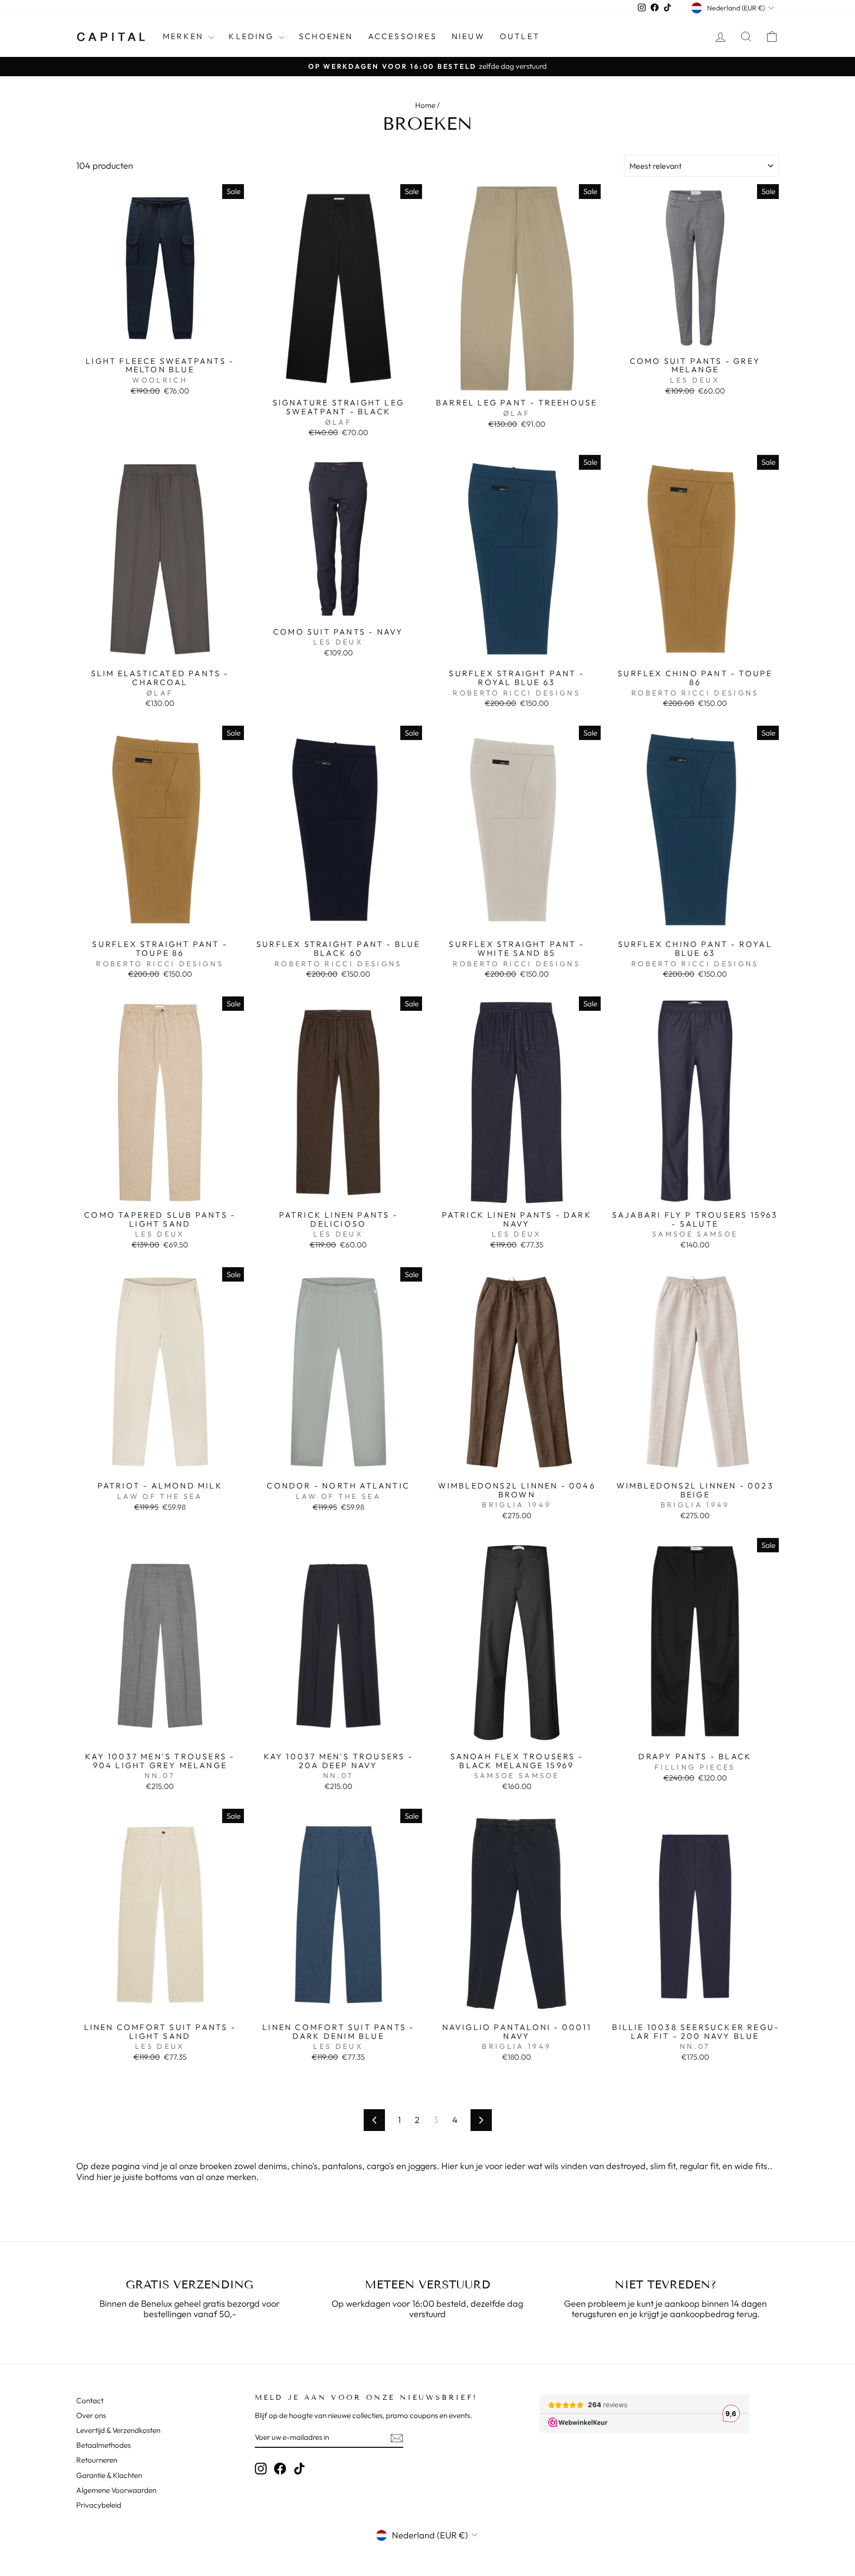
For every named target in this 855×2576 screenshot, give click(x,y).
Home (425, 105)
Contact (90, 2401)
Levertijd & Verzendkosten (118, 2430)
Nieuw (468, 36)
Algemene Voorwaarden (116, 2490)
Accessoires (403, 36)
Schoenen (326, 36)
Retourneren (97, 2460)
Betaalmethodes (103, 2445)
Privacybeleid (99, 2505)
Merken (185, 36)
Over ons (91, 2415)
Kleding (253, 36)
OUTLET (520, 36)
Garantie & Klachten (109, 2475)
